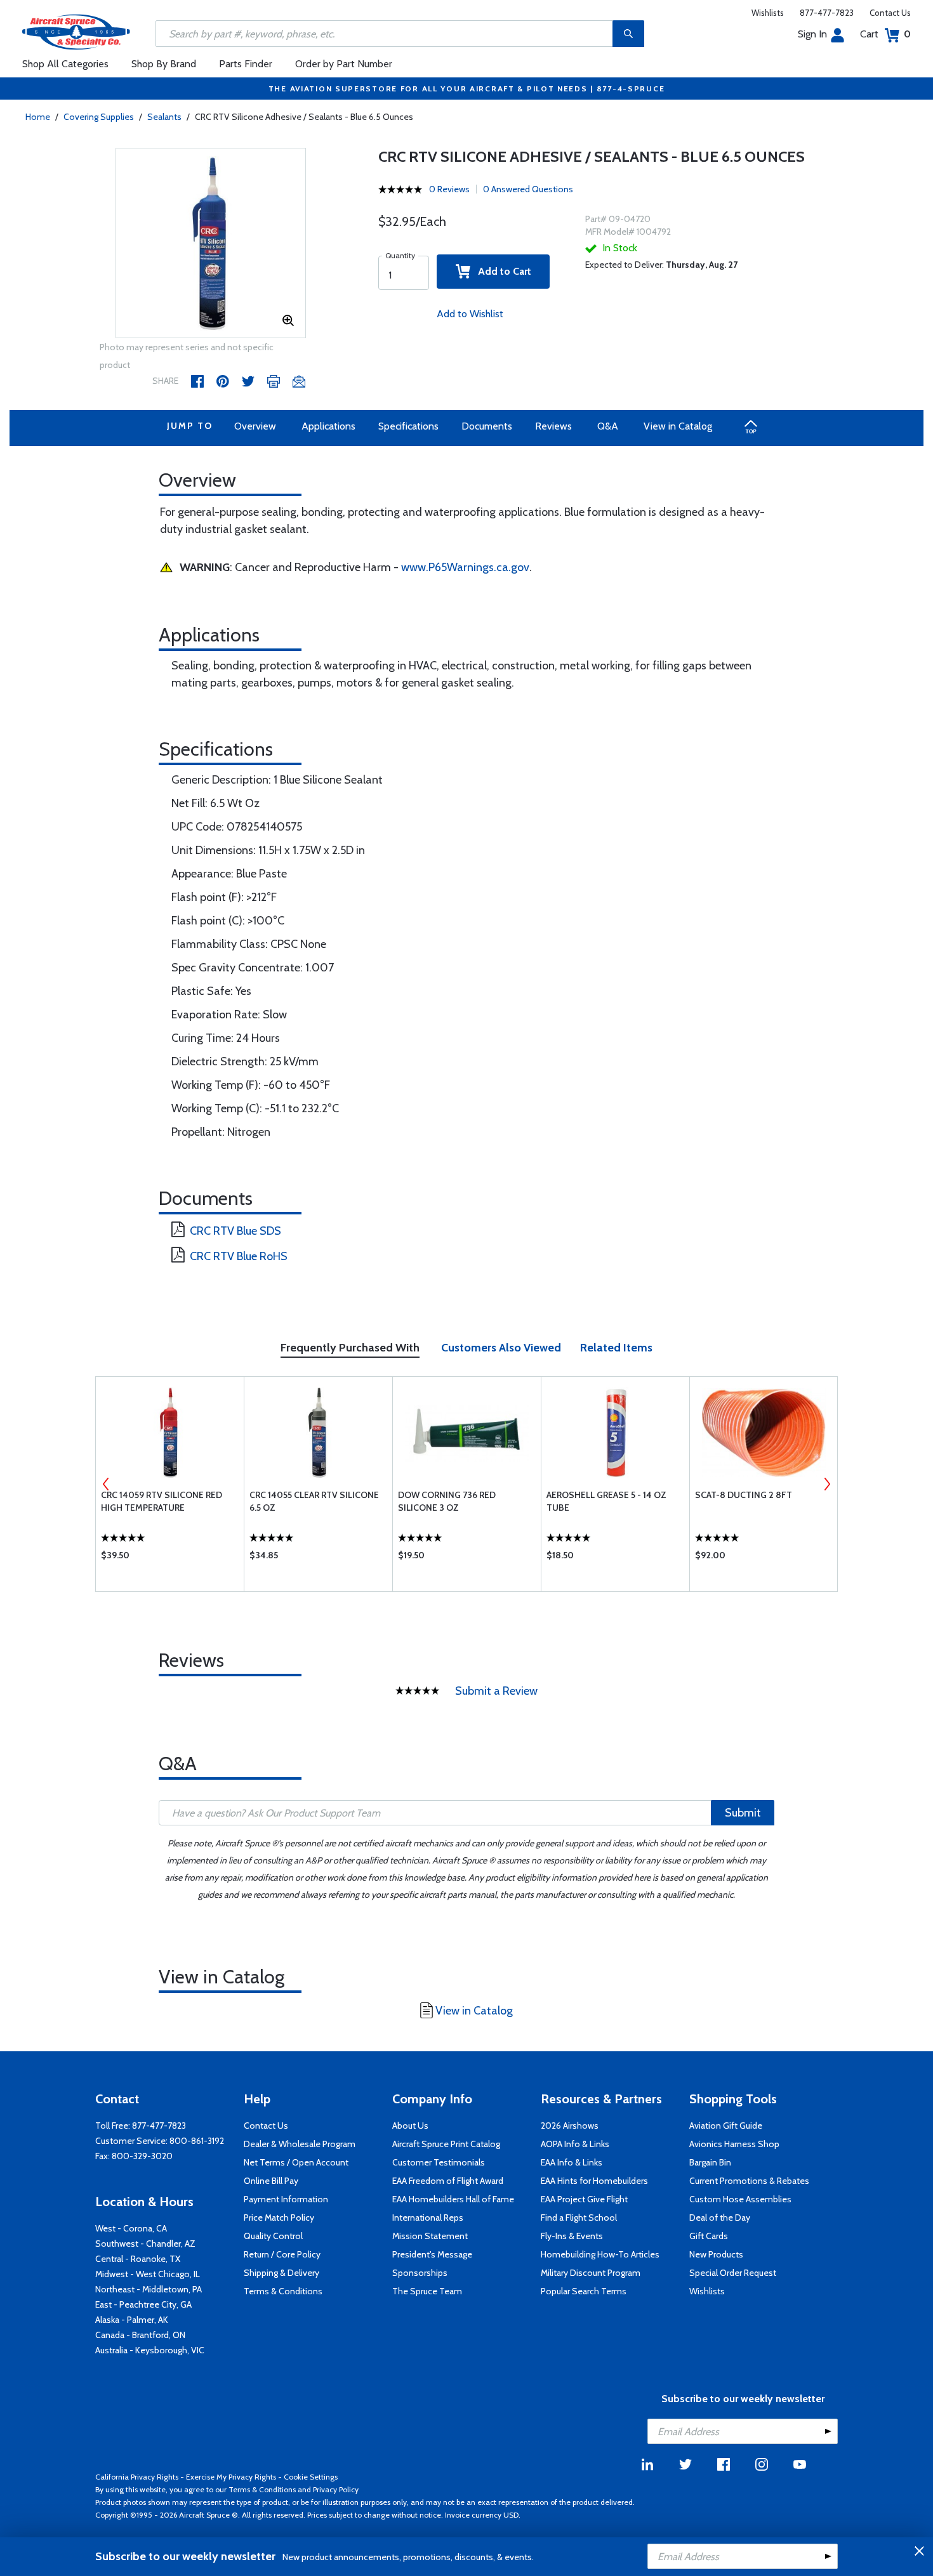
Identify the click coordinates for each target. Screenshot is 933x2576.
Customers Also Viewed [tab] (501, 1348)
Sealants (164, 117)
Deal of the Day (720, 2218)
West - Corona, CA (131, 2228)
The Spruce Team (427, 2291)
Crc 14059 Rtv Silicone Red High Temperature (162, 1501)
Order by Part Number (344, 64)
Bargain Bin (710, 2162)
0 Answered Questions (528, 189)
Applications (328, 426)
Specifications (408, 426)
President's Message (432, 2254)
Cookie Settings (311, 2477)
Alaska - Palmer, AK (132, 2320)
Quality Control (273, 2236)
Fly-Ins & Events (572, 2236)
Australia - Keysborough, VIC (150, 2350)
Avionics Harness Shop (734, 2144)
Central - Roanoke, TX (138, 2259)
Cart (885, 34)
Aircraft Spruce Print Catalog (446, 2144)
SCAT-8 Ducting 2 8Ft (744, 1495)
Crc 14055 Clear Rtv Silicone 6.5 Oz (314, 1501)
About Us (410, 2126)
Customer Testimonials (439, 2162)
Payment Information (286, 2199)
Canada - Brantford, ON (140, 2335)
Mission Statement (430, 2236)
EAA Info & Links (572, 2162)
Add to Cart (501, 271)
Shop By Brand (164, 64)
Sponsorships (420, 2273)
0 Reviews (449, 189)
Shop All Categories (65, 64)
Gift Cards (709, 2236)
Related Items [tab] (616, 1348)
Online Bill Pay (271, 2181)
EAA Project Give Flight (584, 2199)
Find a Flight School (579, 2218)
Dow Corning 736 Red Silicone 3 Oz (447, 1501)
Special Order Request (733, 2273)
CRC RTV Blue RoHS (239, 1256)
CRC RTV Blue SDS (235, 1231)
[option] (211, 244)
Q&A (608, 426)
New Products (716, 2254)
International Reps (428, 2218)
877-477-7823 (827, 13)
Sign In (812, 34)
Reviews (553, 426)
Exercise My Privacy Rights (231, 2477)
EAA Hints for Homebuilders (594, 2181)
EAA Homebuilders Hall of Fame (453, 2199)
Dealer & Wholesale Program (300, 2144)
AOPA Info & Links (575, 2144)
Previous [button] (106, 1484)
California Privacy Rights (137, 2477)
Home (38, 117)
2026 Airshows (570, 2126)
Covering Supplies (99, 117)
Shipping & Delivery (281, 2273)
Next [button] (827, 1484)
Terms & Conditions (283, 2291)
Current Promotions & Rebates (749, 2181)
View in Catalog (678, 426)
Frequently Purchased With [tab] (350, 1348)
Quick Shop (170, 1558)
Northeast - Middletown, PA (149, 2289)
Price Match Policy (279, 2218)
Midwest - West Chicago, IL (148, 2274)
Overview (255, 426)
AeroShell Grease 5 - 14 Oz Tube (606, 1501)
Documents (487, 426)
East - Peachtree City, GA (143, 2304)
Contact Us (890, 13)
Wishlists (768, 13)
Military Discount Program (591, 2273)
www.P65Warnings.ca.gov (465, 567)
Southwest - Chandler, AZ (145, 2244)
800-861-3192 (197, 2141)
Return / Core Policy (282, 2254)
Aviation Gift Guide (726, 2126)
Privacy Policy (336, 2489)
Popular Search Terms (584, 2291)
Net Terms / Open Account (296, 2162)
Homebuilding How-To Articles (600, 2254)
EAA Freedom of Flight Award (448, 2181)
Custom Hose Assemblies (740, 2199)
